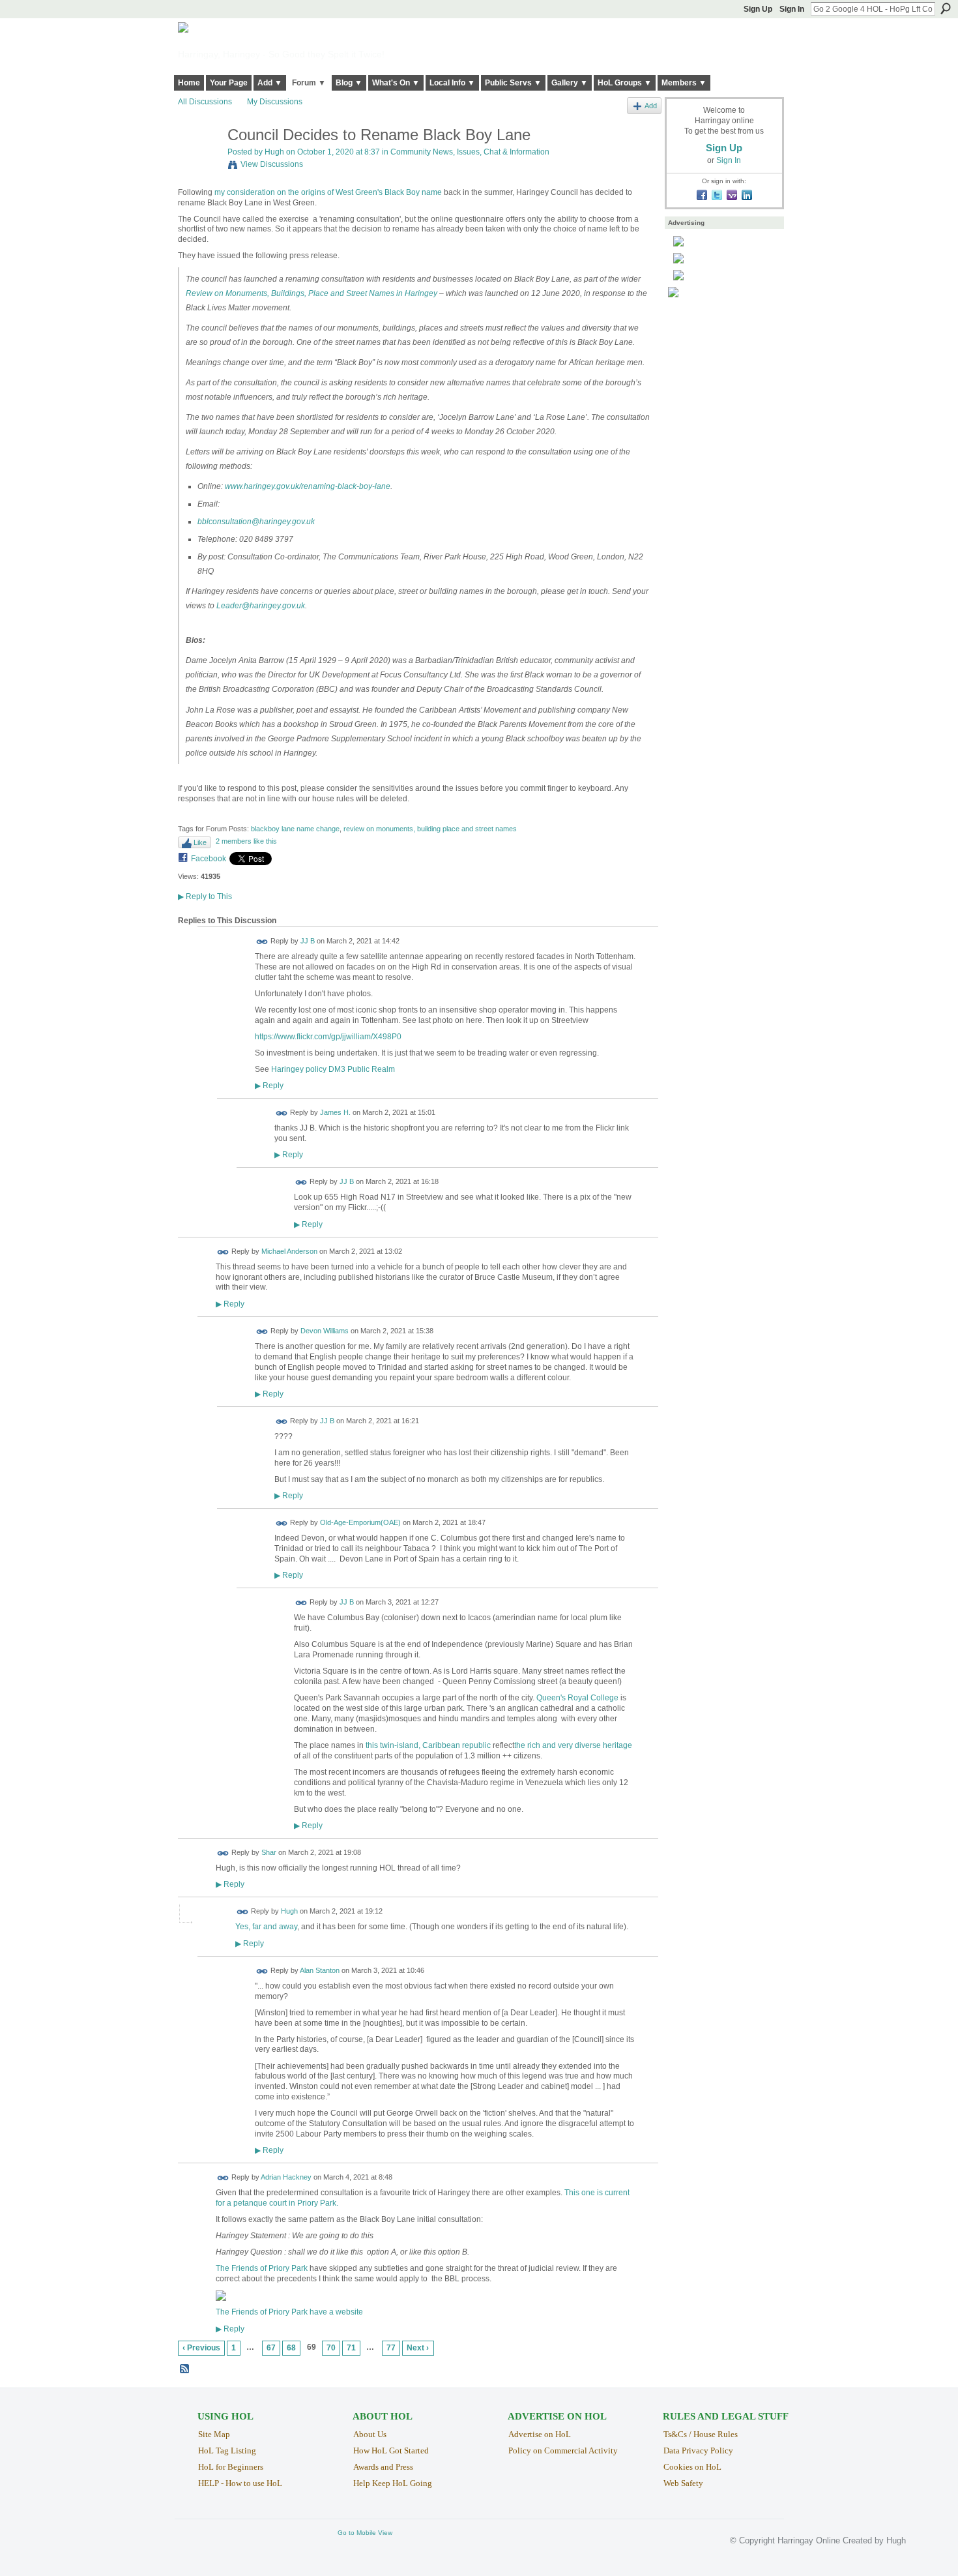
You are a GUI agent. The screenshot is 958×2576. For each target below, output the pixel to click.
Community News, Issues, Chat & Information (470, 152)
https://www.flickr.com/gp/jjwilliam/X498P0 (328, 1037)
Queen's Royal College (577, 1698)
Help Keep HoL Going (393, 2483)
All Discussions (205, 102)
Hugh (274, 152)
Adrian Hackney (286, 2178)
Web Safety (683, 2483)
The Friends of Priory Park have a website (289, 2312)
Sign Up (758, 9)
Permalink (262, 942)
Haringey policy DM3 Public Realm (333, 1069)
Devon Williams (325, 1331)
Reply (269, 1085)
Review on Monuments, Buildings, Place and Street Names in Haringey (312, 293)
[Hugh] (199, 163)
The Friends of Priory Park (262, 2268)
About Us (370, 2434)
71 (351, 2348)
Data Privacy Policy (698, 2450)
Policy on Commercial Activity (563, 2450)
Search (946, 8)
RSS (185, 2369)
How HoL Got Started (391, 2450)
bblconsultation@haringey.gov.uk (256, 522)
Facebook (209, 859)
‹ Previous (201, 2348)
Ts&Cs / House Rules (701, 2434)
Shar (269, 1852)
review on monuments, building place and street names (430, 829)
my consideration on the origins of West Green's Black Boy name (328, 192)
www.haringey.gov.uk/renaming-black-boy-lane (308, 486)
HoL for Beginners (231, 2467)
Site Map (214, 2434)
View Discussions (272, 164)
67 (271, 2348)
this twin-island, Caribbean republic (428, 1745)
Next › (418, 2348)
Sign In (792, 9)
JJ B (308, 941)
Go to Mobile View (365, 2533)
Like (200, 842)
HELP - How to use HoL (240, 2483)
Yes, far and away (266, 1927)
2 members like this (246, 841)
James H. (335, 1113)
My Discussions (275, 102)
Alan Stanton (320, 1970)
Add (651, 106)
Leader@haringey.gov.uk (261, 606)
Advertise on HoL (540, 2434)
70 (331, 2348)
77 (391, 2348)
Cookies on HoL (692, 2467)
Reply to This (205, 896)
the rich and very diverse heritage (573, 1745)
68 (291, 2348)
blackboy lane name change (295, 829)
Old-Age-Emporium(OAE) (360, 1523)
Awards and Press (383, 2467)
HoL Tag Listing (227, 2450)
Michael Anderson (289, 1251)
